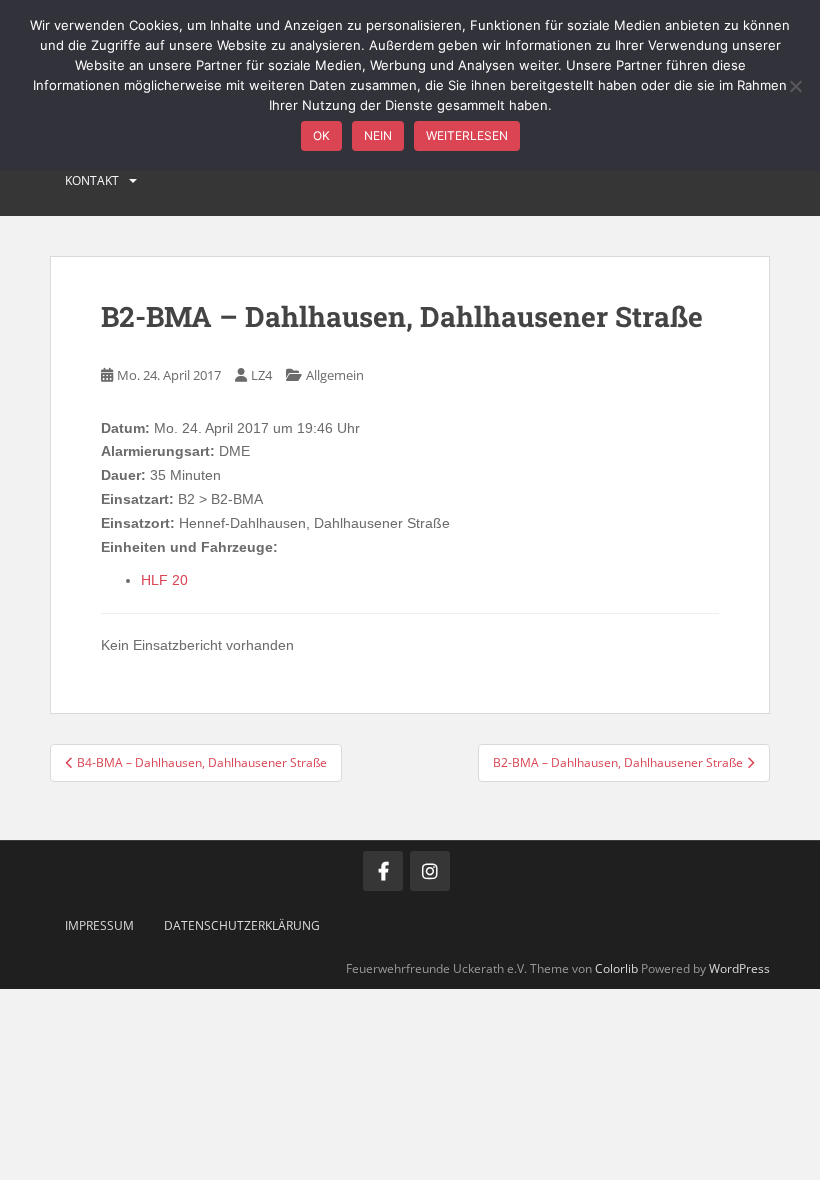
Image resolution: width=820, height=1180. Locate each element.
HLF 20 (164, 580)
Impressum (99, 925)
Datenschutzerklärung (242, 925)
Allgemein (335, 375)
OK (321, 135)
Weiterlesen (467, 135)
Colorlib (616, 968)
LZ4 (261, 375)
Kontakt (92, 180)
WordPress (739, 968)
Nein (378, 135)
